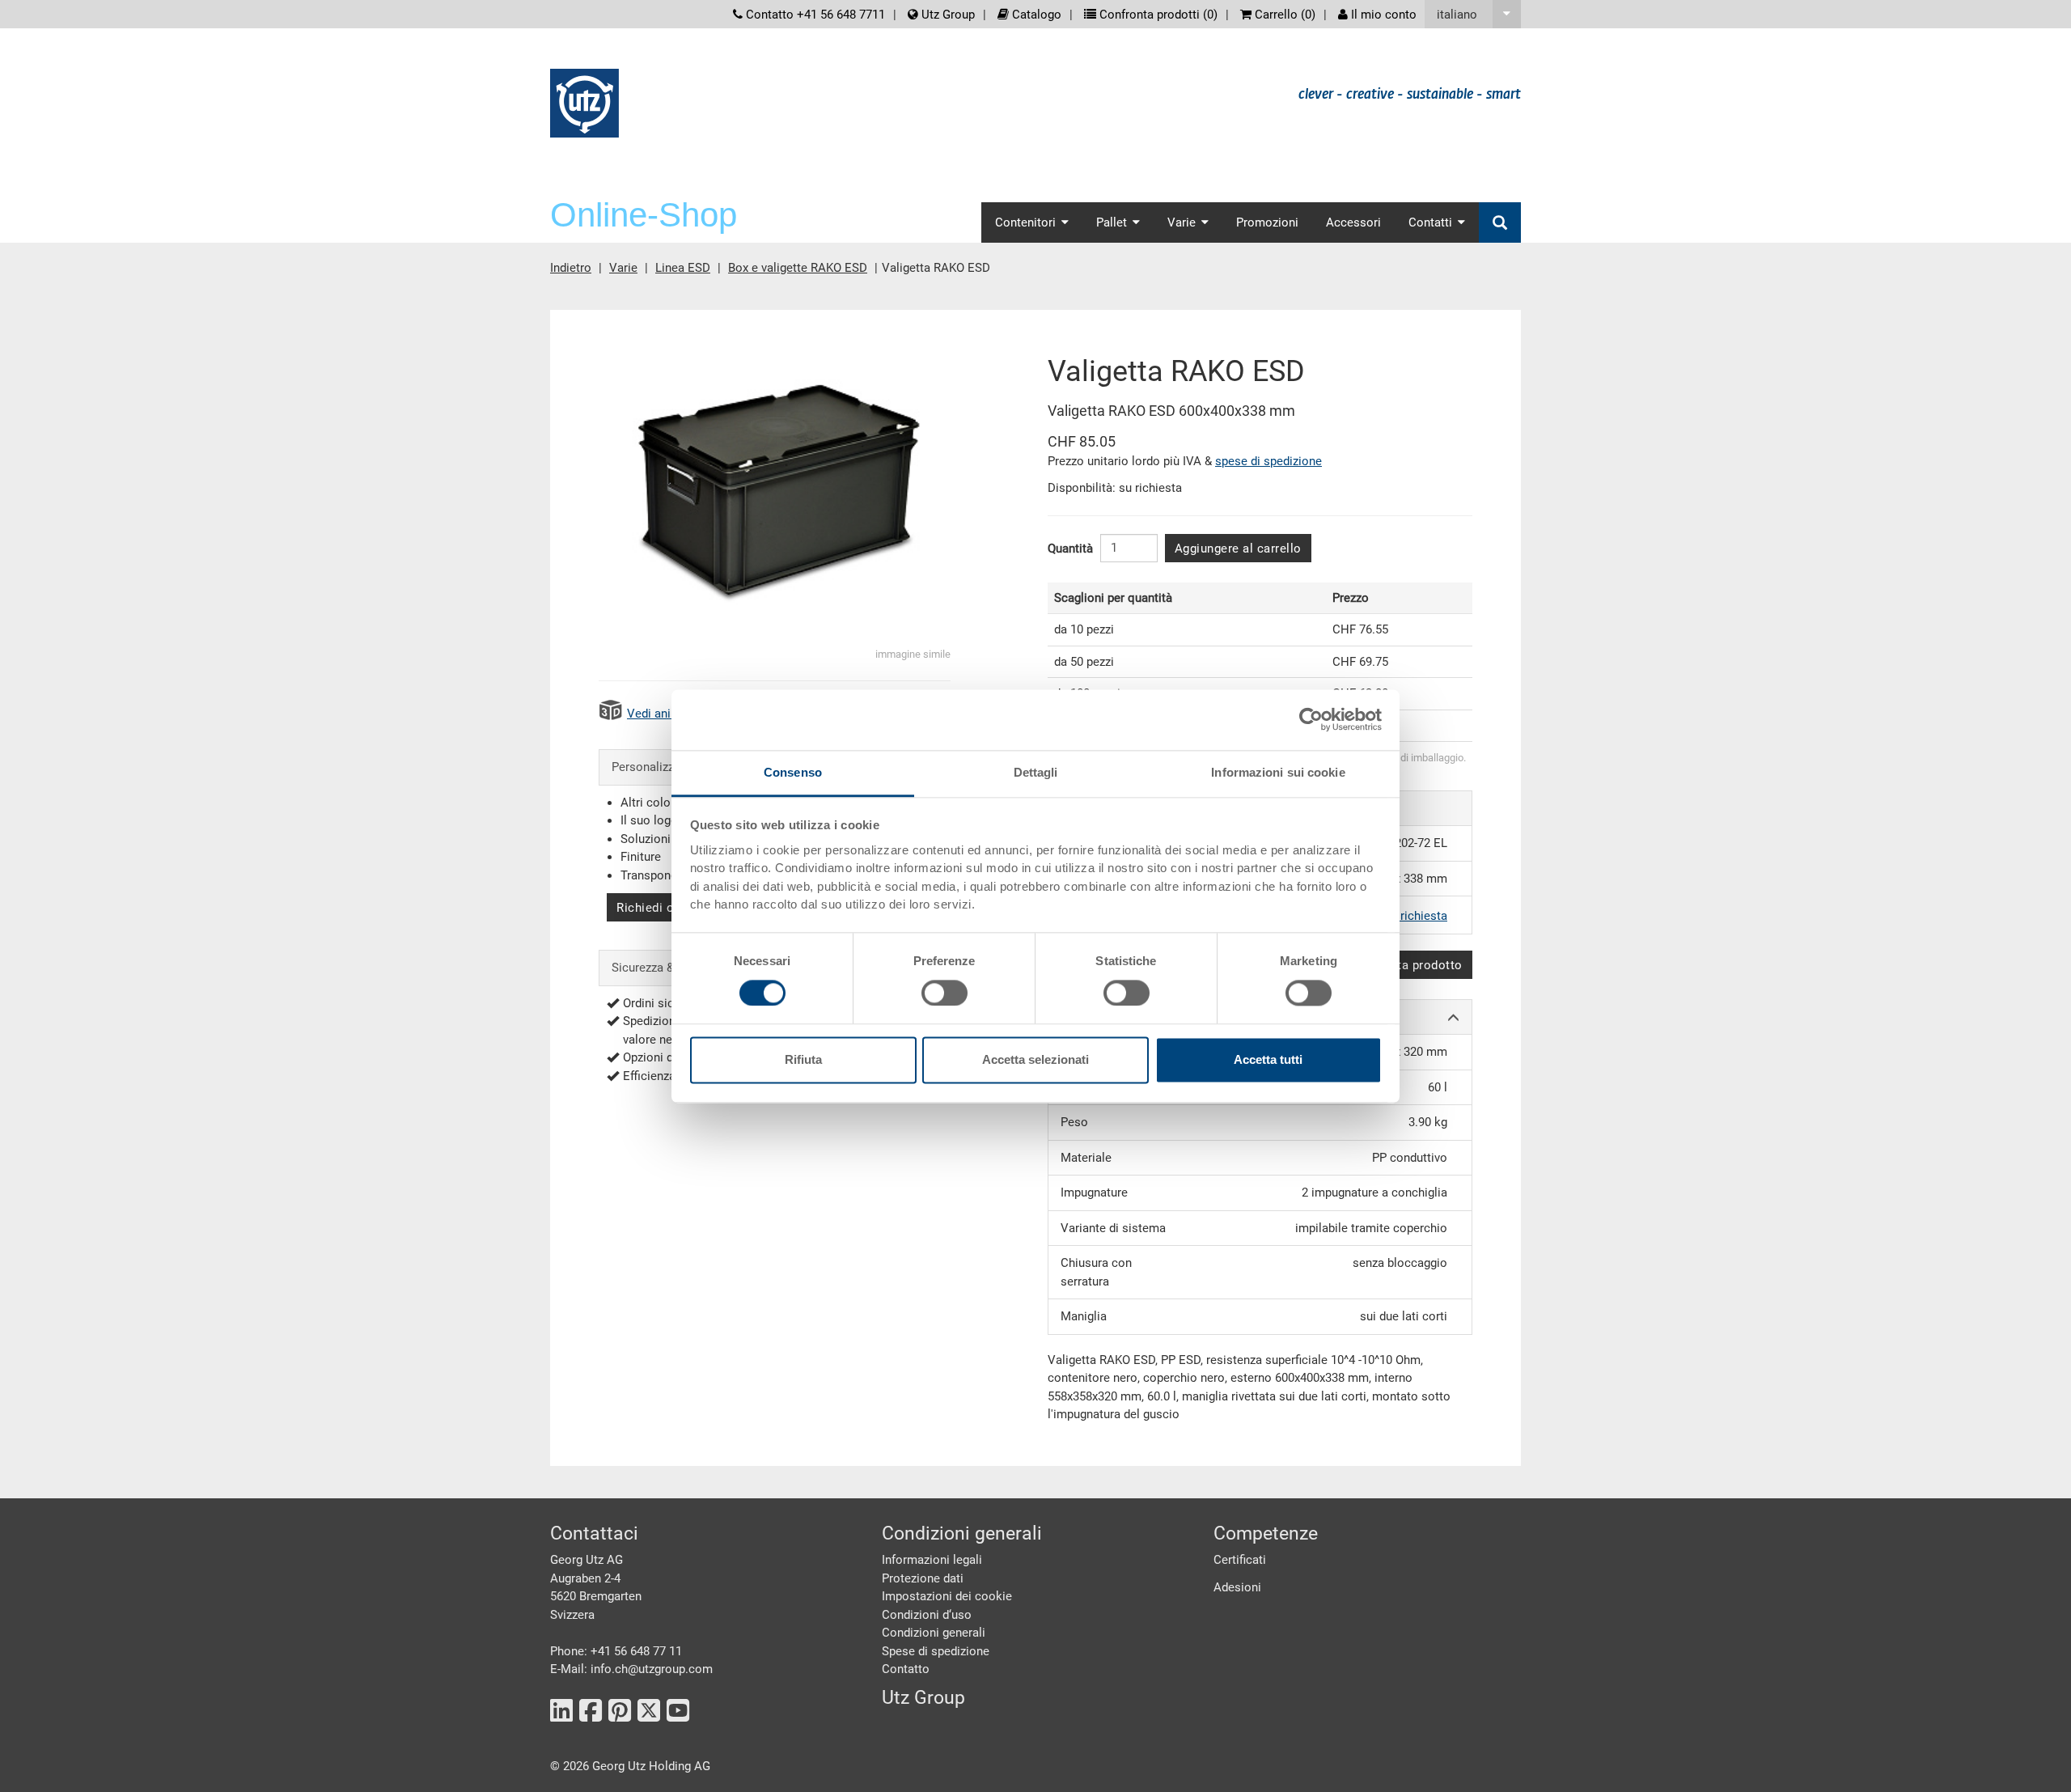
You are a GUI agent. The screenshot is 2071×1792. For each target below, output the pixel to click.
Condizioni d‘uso (927, 1615)
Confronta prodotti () (1157, 15)
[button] (1473, 14)
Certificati (1240, 1560)
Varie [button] (1182, 222)
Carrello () (1283, 15)
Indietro (571, 268)
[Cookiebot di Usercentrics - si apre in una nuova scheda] (1311, 719)
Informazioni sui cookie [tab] (1278, 772)
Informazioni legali (932, 1560)
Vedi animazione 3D (681, 714)
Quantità (1070, 549)
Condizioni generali (934, 1633)
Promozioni (1267, 222)
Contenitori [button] (1025, 222)
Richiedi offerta (661, 908)
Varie (623, 268)
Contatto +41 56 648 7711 (814, 15)
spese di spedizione (1268, 461)
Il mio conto (1382, 15)
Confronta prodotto (1407, 965)
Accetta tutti (1268, 1060)
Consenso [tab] (793, 772)
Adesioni (1237, 1587)
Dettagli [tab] (1036, 772)
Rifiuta (803, 1060)
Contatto (906, 1669)
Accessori (1353, 222)
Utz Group (947, 15)
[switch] (944, 993)
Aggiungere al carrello (1238, 549)
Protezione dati (923, 1578)
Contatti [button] (1430, 222)
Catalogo (1035, 15)
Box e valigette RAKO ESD (798, 268)
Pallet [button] (1112, 222)
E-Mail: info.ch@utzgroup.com (631, 1669)
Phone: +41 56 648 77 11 (616, 1651)
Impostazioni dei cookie (947, 1596)
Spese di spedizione (936, 1651)
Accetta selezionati (1035, 1060)
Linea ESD (683, 268)
